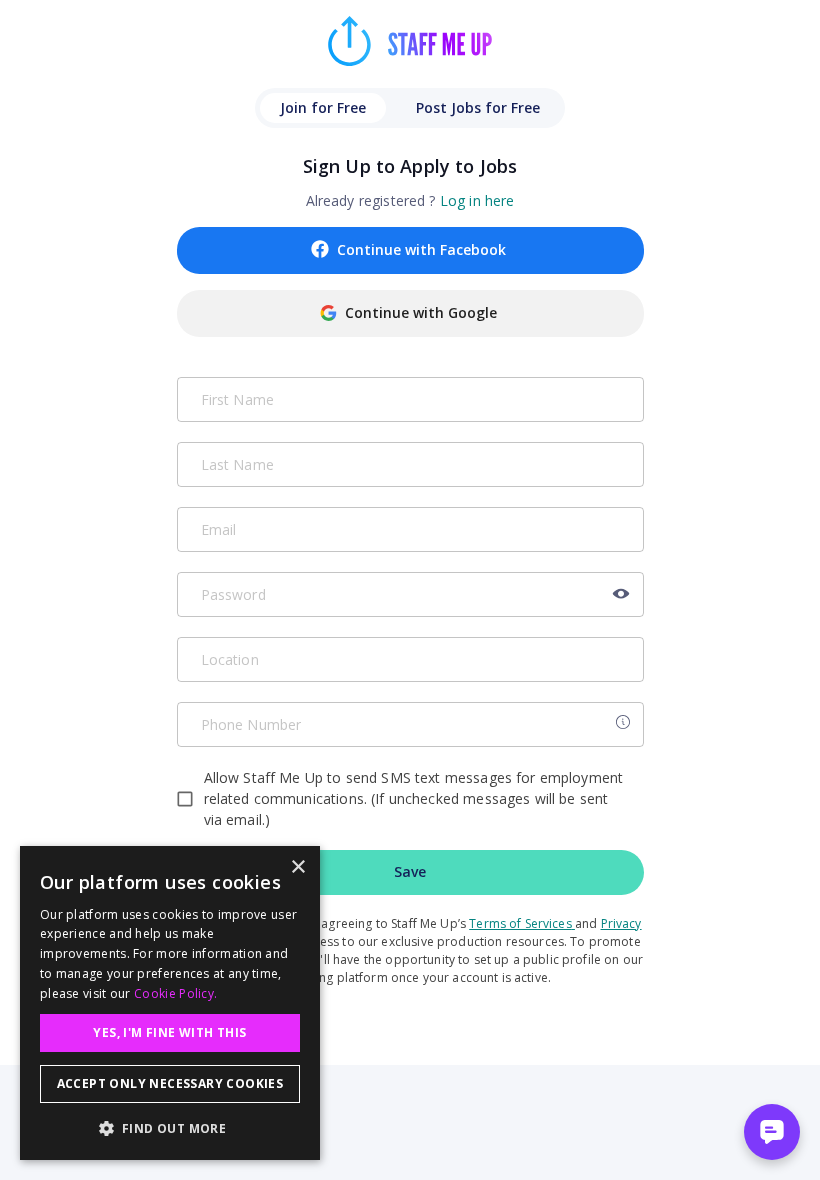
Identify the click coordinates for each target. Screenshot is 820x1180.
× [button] (297, 867)
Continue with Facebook (421, 249)
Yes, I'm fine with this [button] (169, 1032)
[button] (170, 1128)
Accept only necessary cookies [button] (170, 1083)
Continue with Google (421, 312)
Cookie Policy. (175, 993)
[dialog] (170, 1003)
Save (410, 871)
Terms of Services (520, 923)
